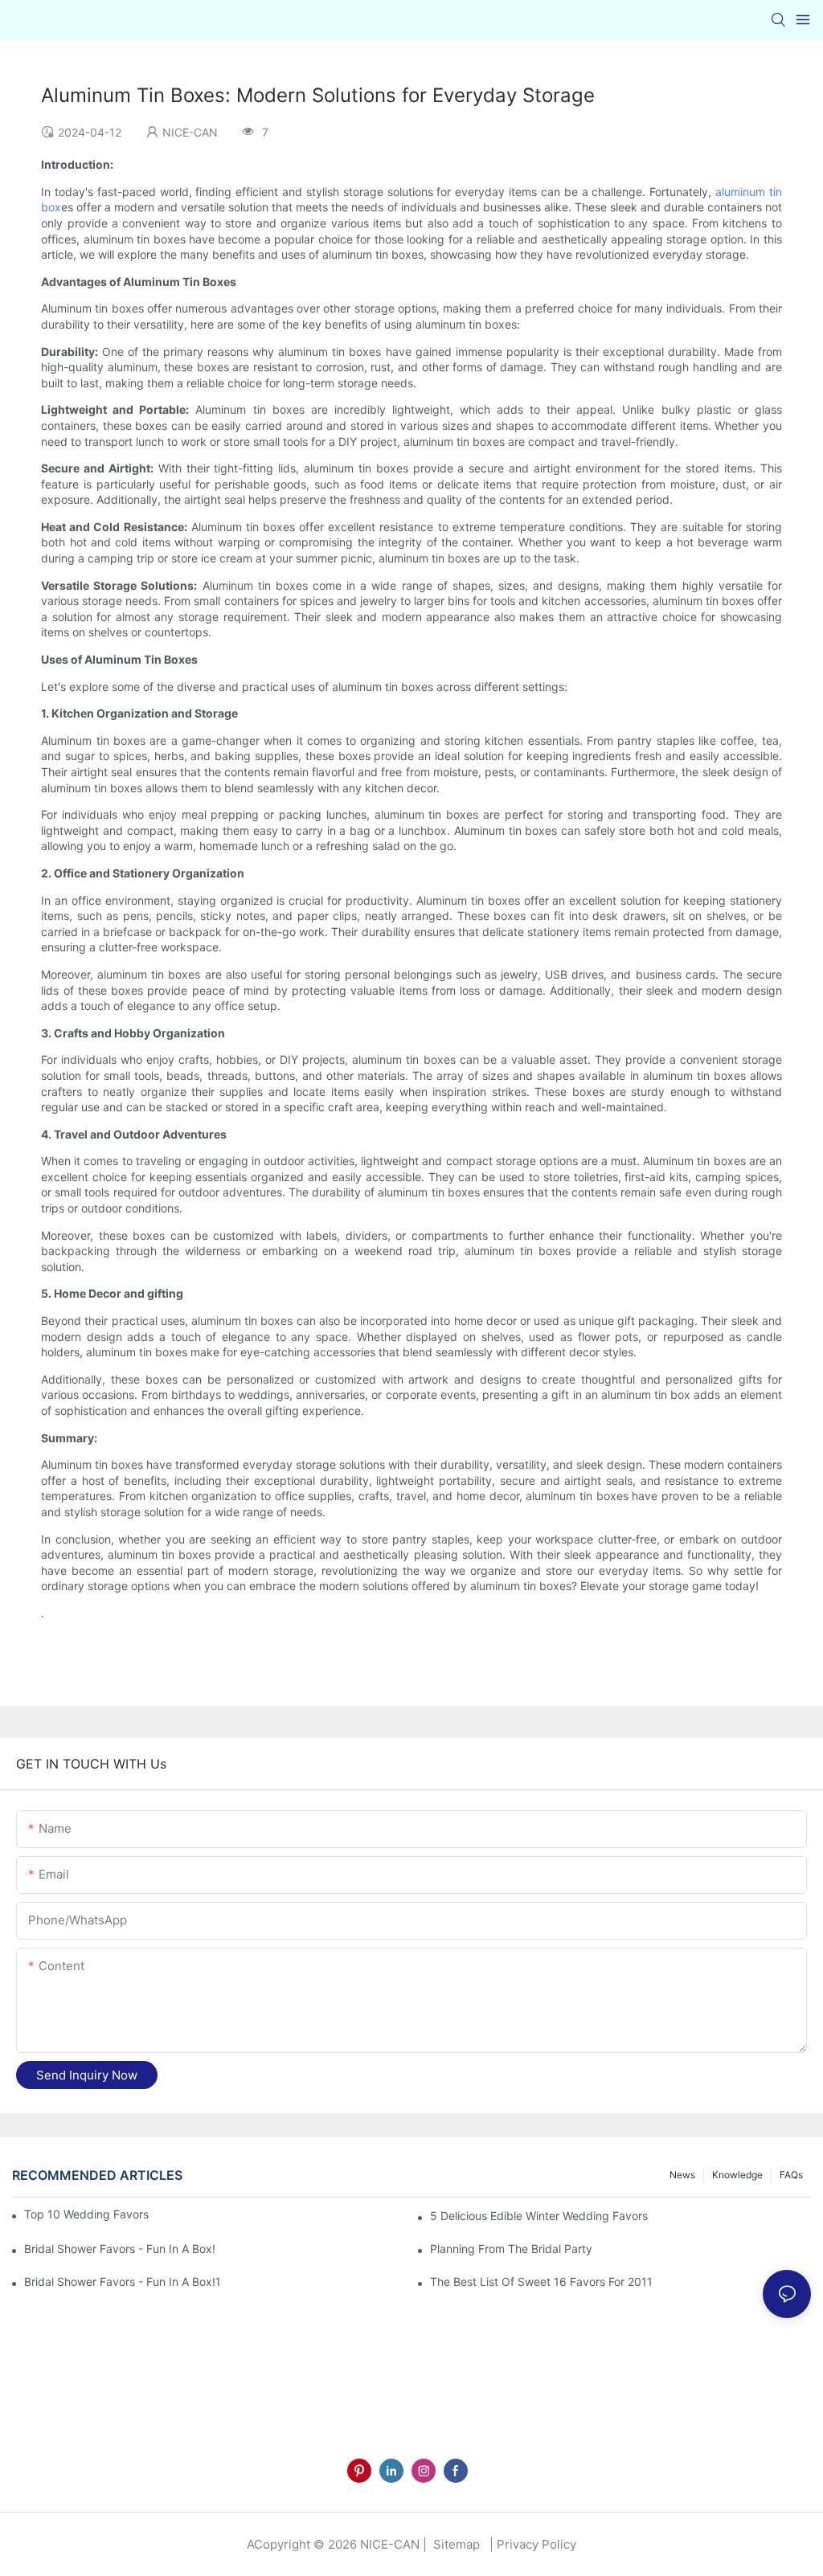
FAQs (791, 2175)
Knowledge (737, 2175)
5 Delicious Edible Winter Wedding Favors (539, 2216)
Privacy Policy (536, 2544)
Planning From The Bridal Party (511, 2249)
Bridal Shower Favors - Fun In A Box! (120, 2249)
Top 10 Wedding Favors (86, 2214)
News (682, 2175)
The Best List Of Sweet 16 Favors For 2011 (541, 2282)
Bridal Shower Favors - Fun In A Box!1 (123, 2282)
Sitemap (455, 2544)
